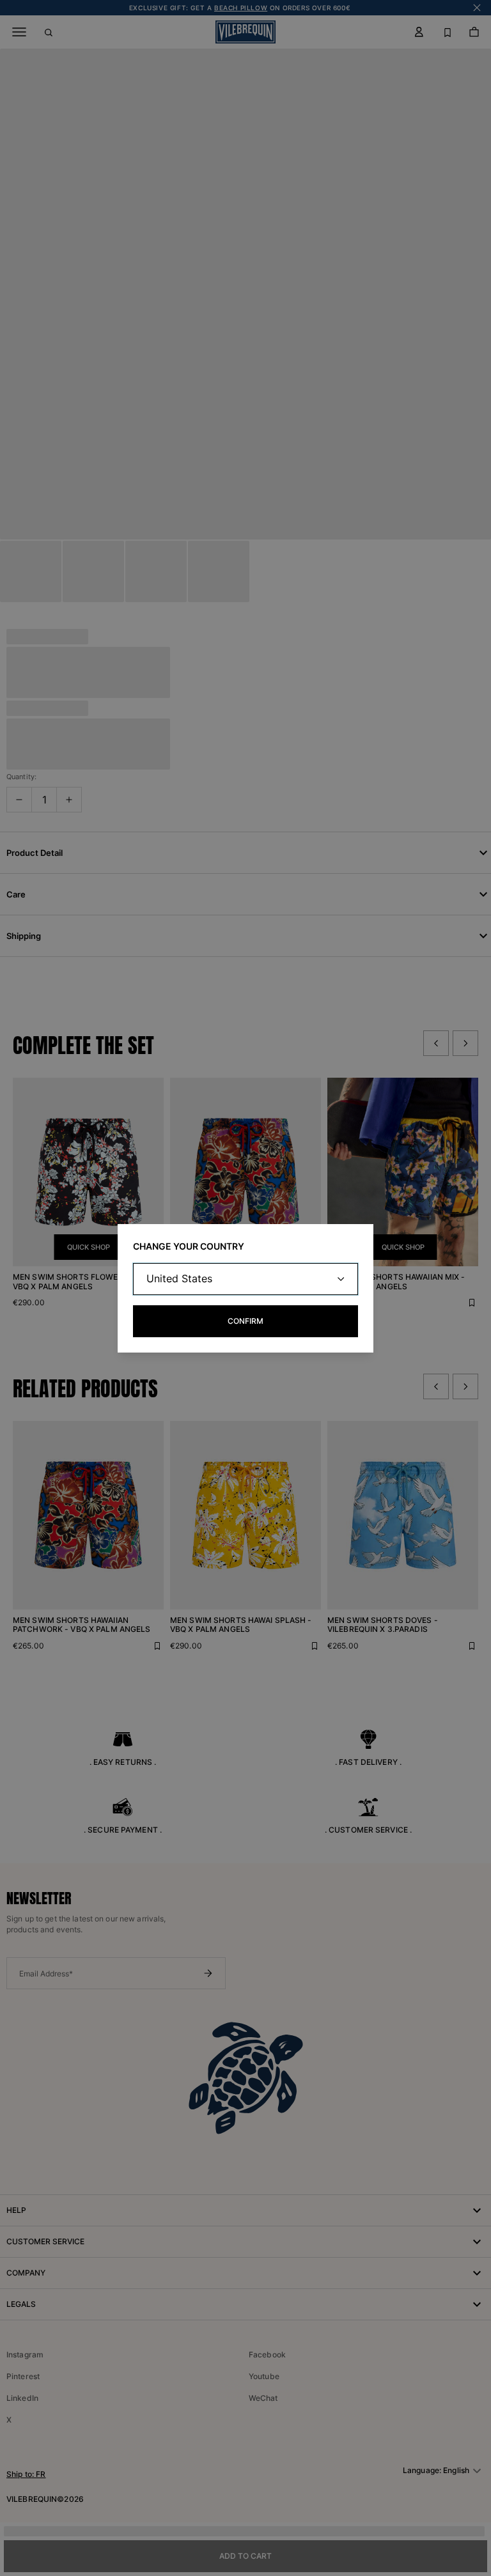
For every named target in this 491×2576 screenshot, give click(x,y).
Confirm (245, 1321)
